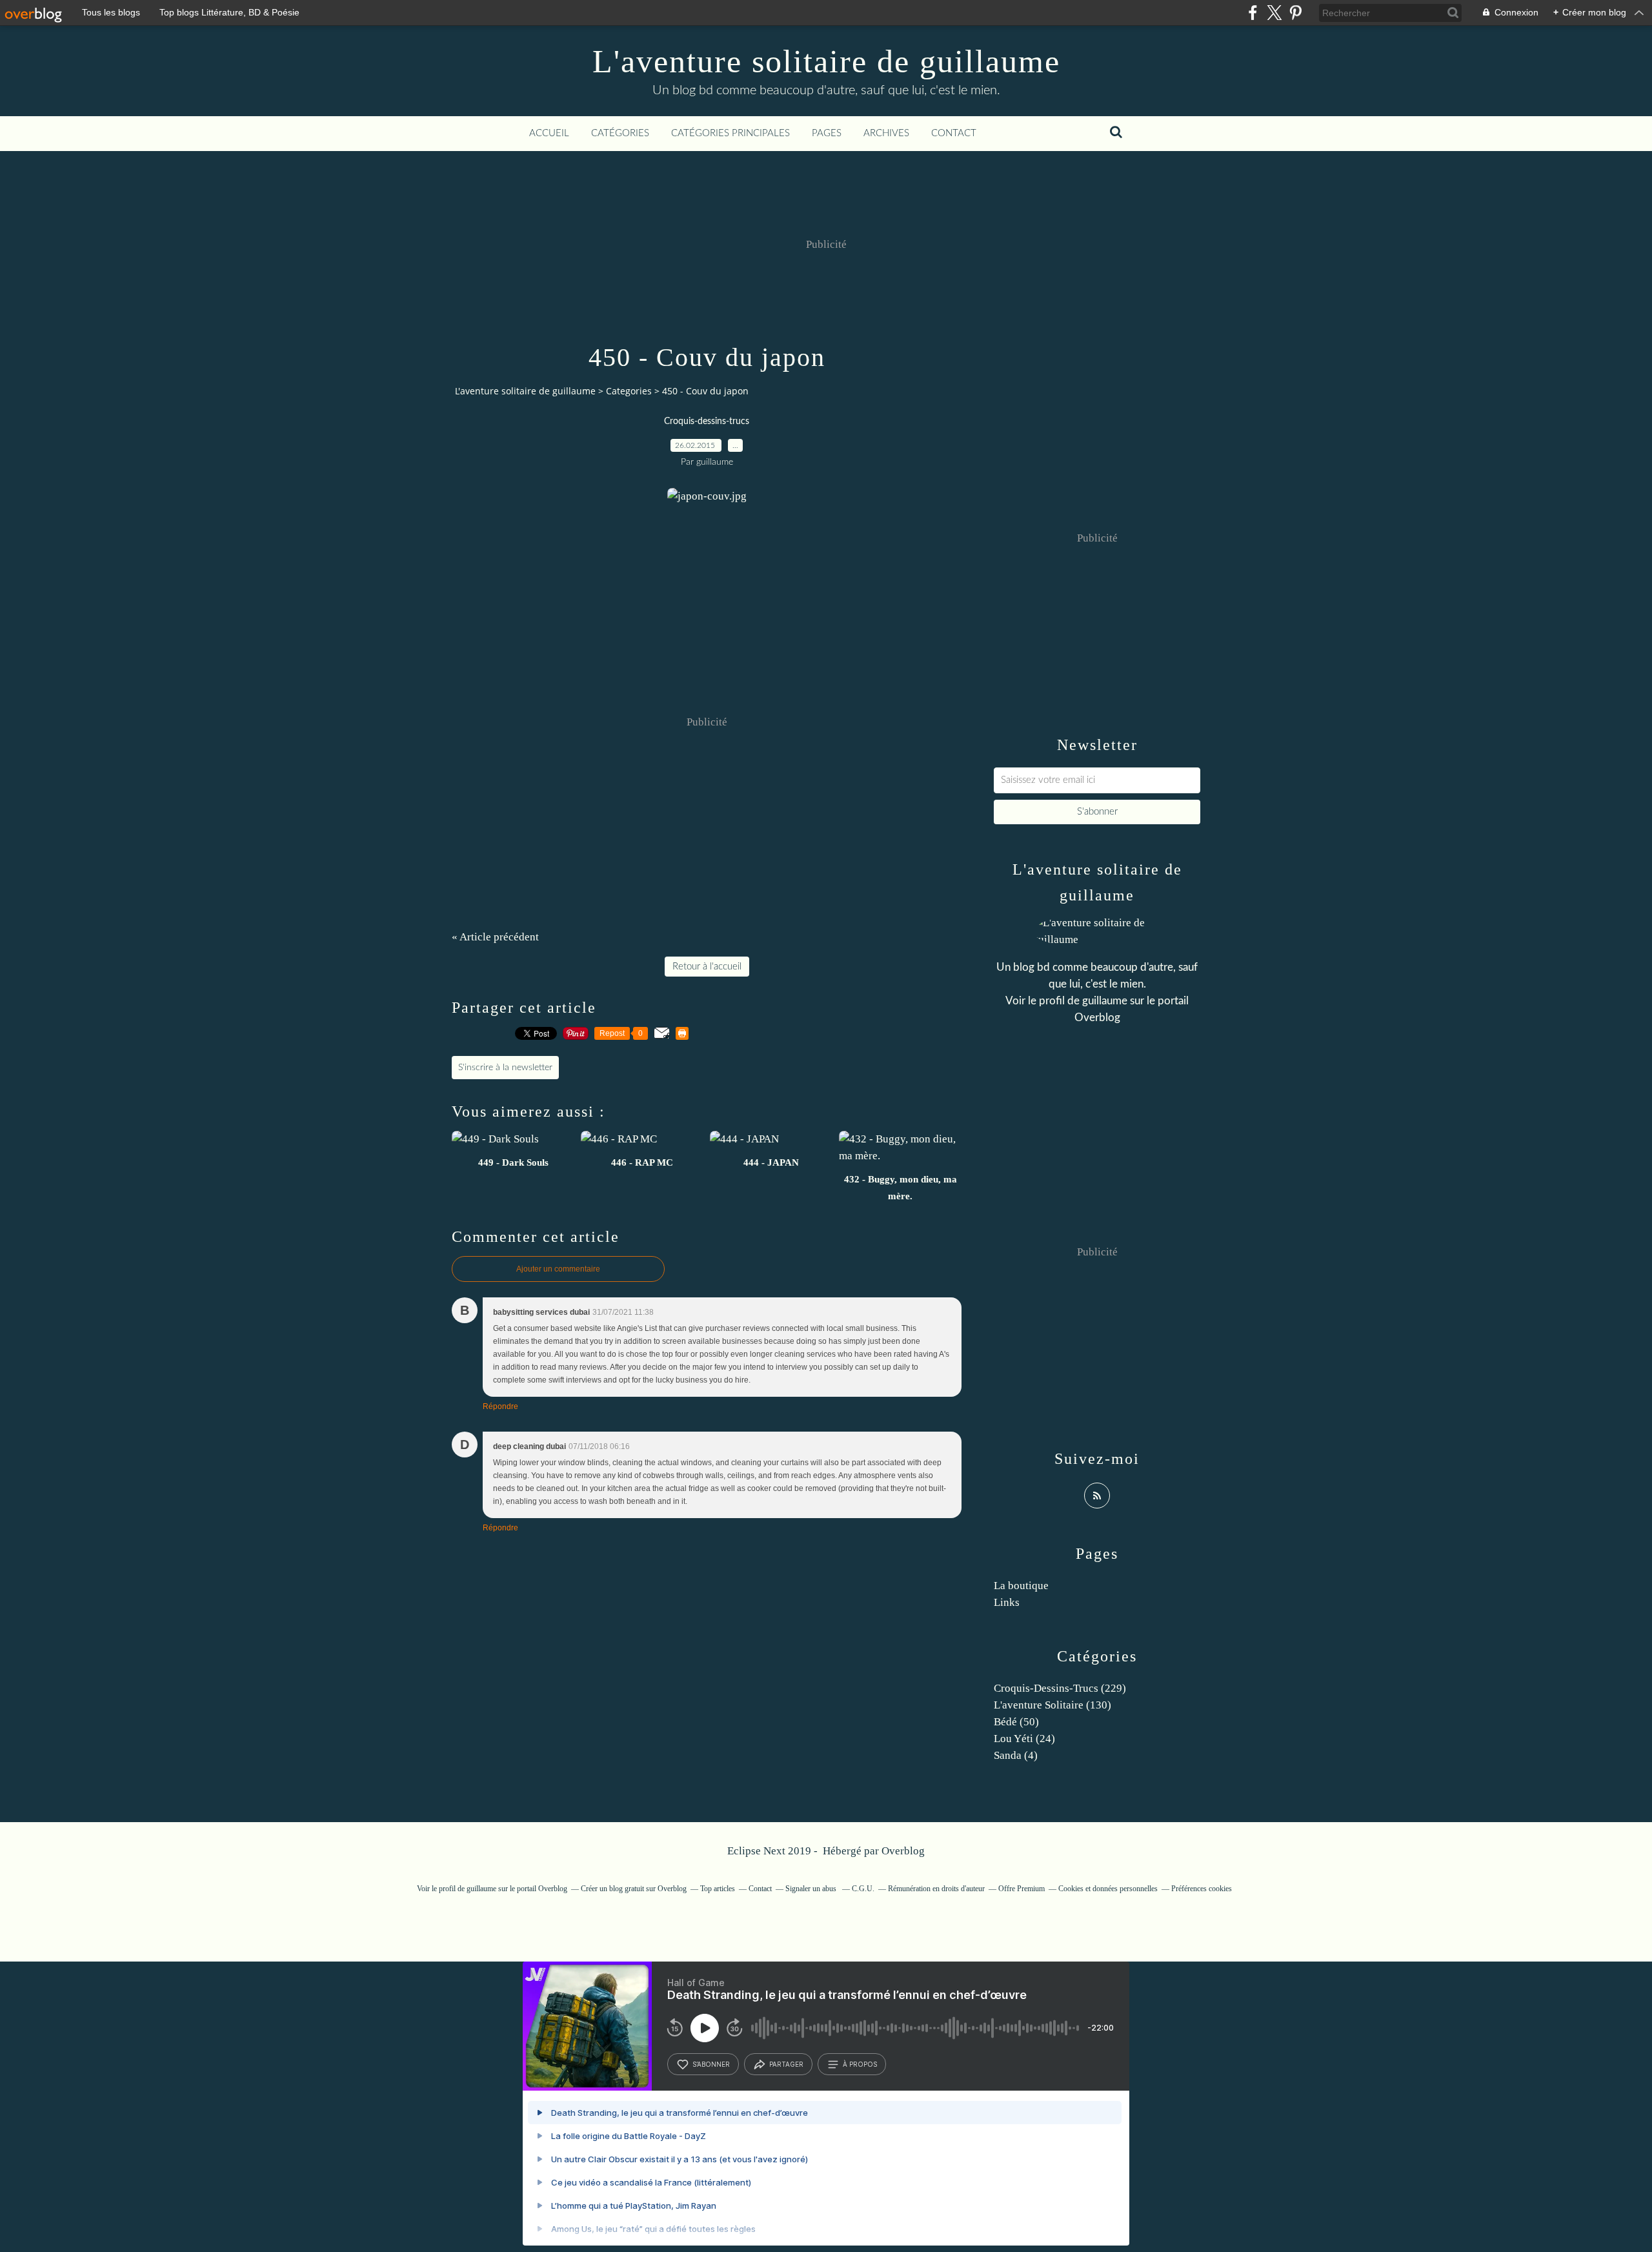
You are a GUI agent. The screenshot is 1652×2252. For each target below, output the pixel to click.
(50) (1016, 1722)
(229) (1060, 1688)
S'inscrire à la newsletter (505, 1068)
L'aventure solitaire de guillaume (826, 61)
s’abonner (711, 2064)
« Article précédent (495, 937)
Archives (886, 133)
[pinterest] (1295, 13)
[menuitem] (549, 134)
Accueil (549, 133)
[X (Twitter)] (1274, 13)
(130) (1053, 1705)
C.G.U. (863, 1889)
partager (786, 2064)
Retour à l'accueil (707, 967)
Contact (954, 133)
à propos (860, 2064)
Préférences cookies (1202, 1889)
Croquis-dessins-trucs (707, 421)
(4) (1016, 1755)
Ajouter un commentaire (558, 1269)
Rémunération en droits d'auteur (936, 1889)
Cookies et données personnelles (1108, 1889)
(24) (1024, 1739)
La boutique (1021, 1586)
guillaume (1105, 1001)
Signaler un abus (812, 1889)
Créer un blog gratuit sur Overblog (634, 1889)
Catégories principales (730, 133)
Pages (827, 133)
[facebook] (1253, 13)
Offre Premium (1022, 1889)
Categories (629, 391)
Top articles (718, 1889)
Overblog (903, 1851)
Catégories (620, 133)
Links (1007, 1602)
